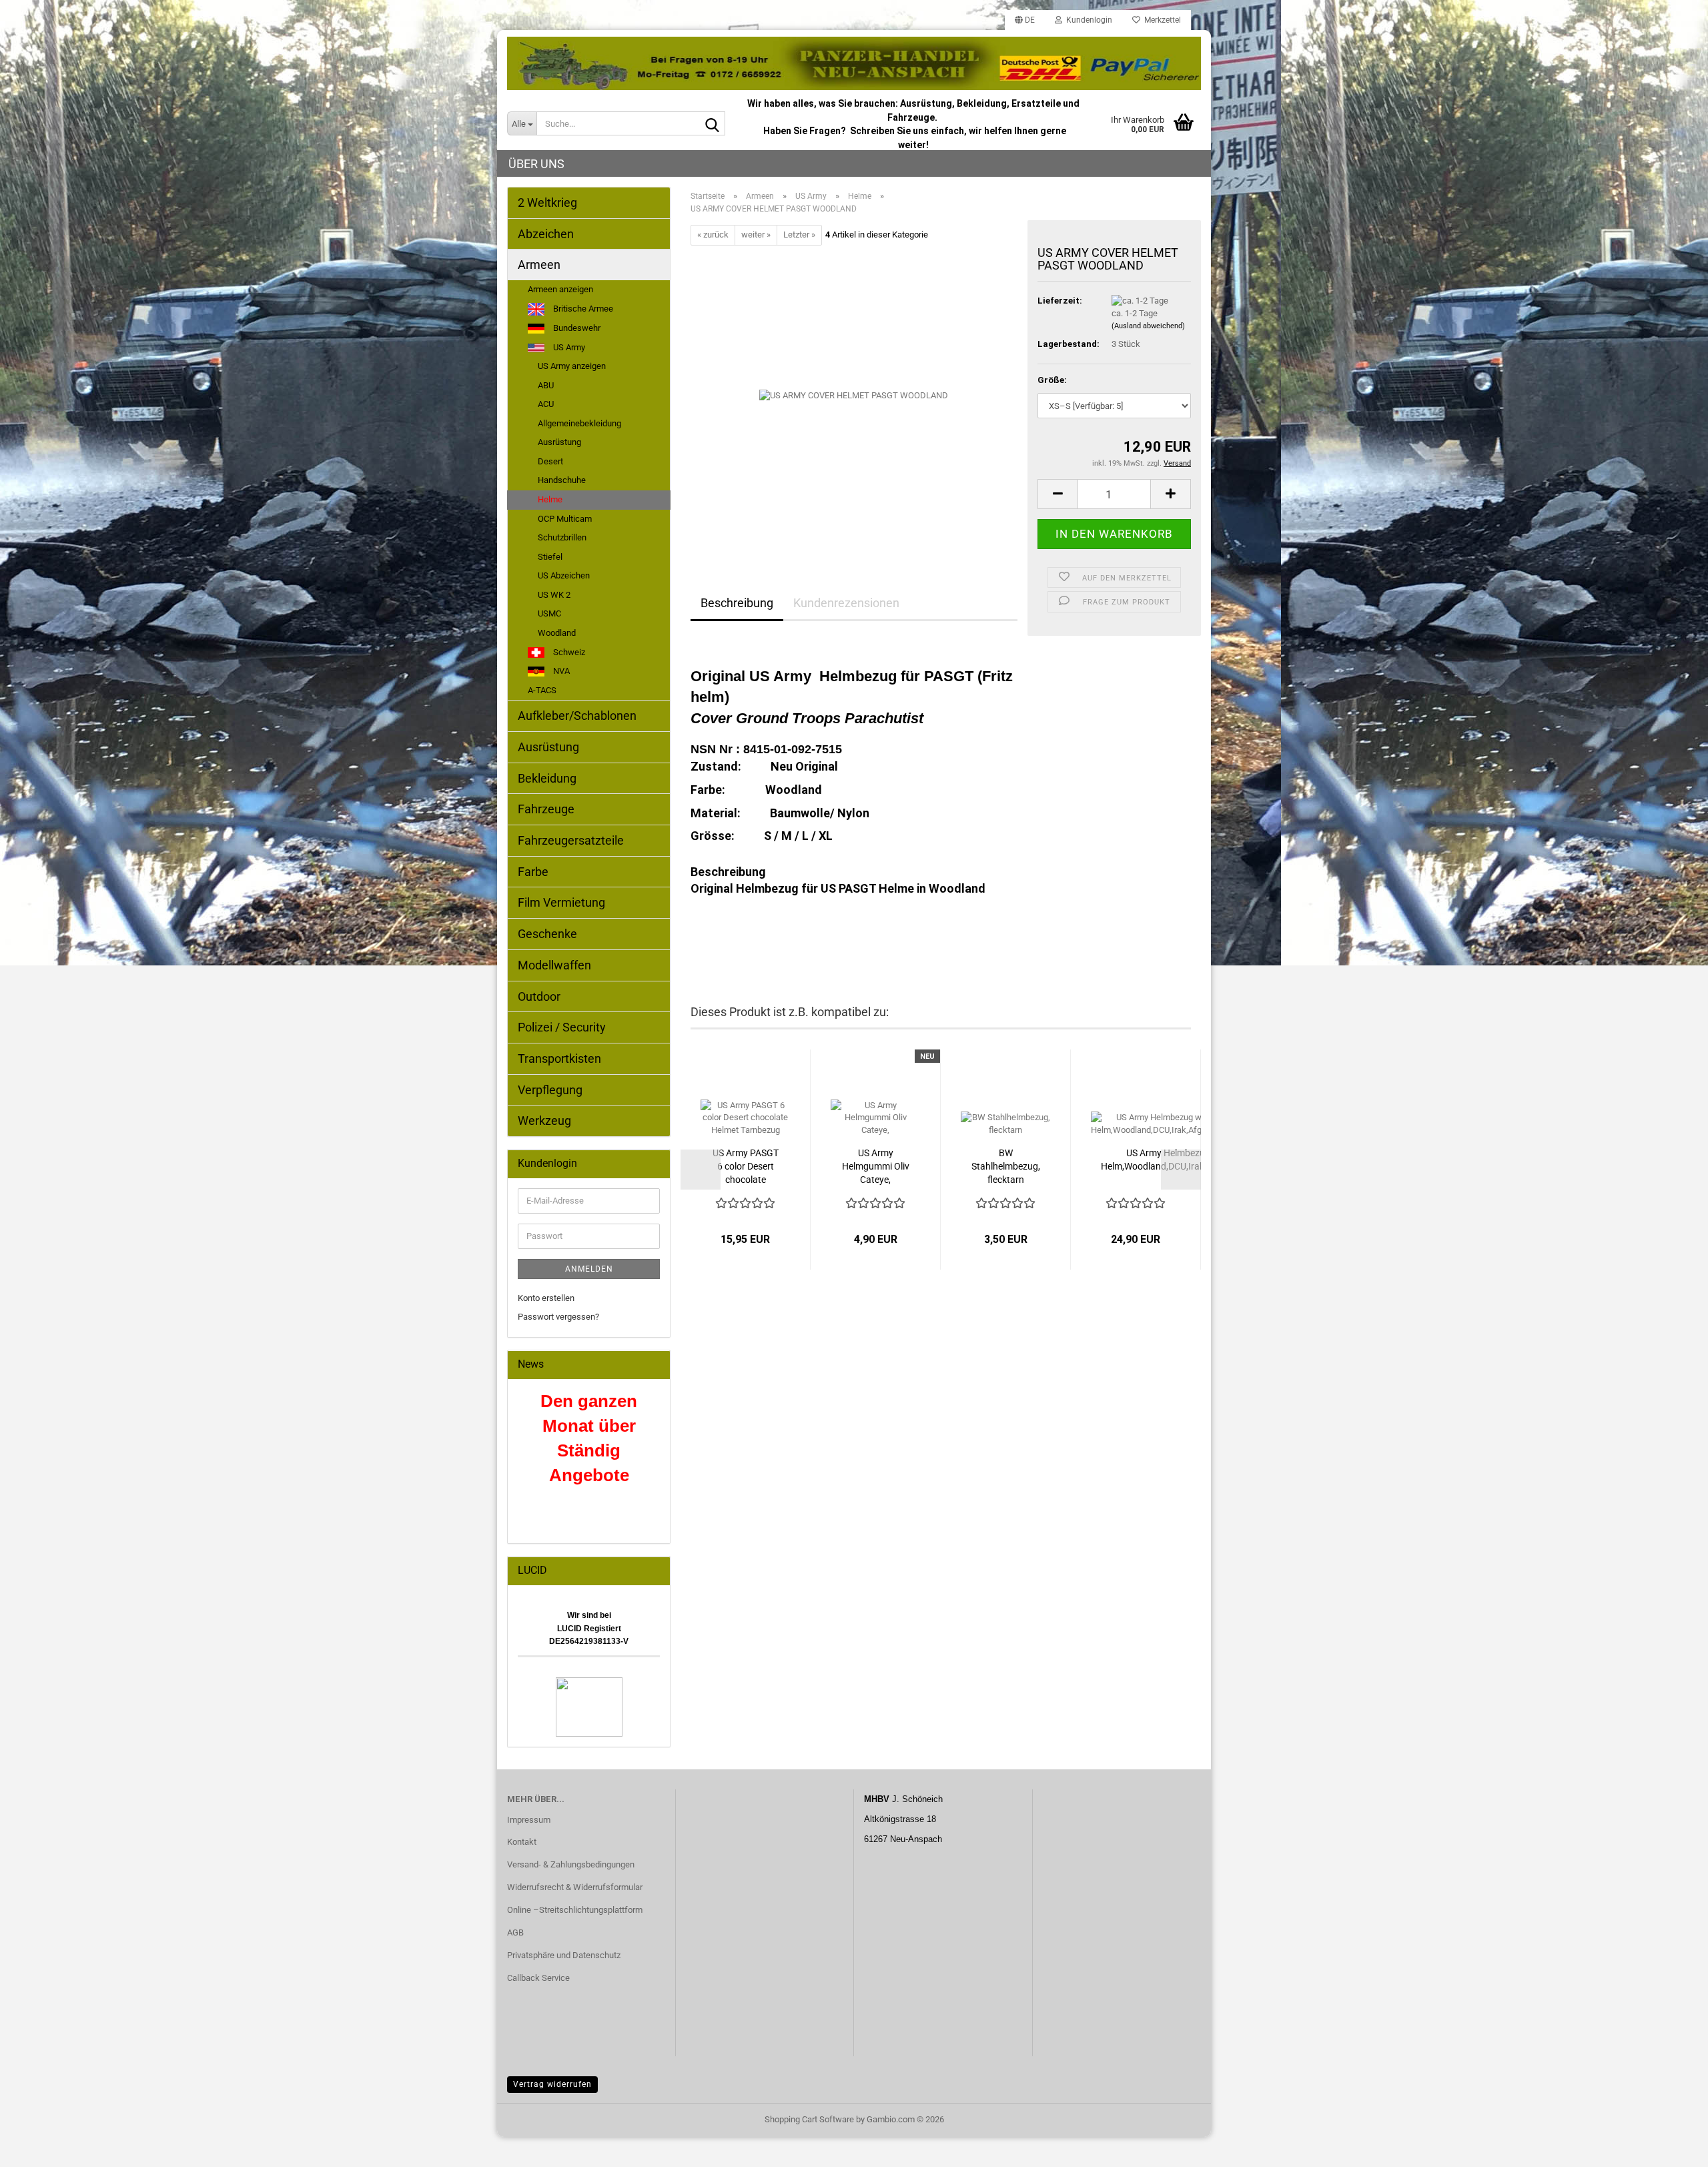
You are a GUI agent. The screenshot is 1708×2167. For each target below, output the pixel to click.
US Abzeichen (564, 575)
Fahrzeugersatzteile (571, 840)
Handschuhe (562, 480)
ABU (546, 385)
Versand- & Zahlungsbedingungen (571, 1864)
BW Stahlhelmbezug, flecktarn (1006, 1166)
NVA (560, 671)
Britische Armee (582, 309)
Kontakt (522, 1842)
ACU (546, 404)
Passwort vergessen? (558, 1317)
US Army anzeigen (572, 366)
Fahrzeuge (546, 809)
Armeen (539, 265)
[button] (1025, 20)
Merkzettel (1161, 20)
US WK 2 (554, 595)
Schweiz (568, 652)
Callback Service (538, 1978)
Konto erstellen (546, 1298)
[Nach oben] (1671, 2147)
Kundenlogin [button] (1087, 20)
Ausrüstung (559, 442)
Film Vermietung (561, 902)
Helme (550, 499)
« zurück (713, 235)
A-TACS (542, 690)
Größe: (1052, 380)
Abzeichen (546, 234)
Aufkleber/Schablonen (577, 716)
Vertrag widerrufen (552, 2084)
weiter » (756, 235)
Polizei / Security (562, 1027)
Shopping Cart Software (809, 2119)
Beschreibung (737, 603)
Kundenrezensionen (846, 603)
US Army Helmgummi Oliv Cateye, (876, 1166)
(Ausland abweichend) (1148, 326)
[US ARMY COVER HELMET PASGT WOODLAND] (854, 395)
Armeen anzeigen (560, 289)
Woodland (557, 633)
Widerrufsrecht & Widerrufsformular (575, 1887)
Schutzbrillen (562, 537)
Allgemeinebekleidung (579, 423)
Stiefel (550, 557)
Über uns (536, 164)
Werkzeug (544, 1121)
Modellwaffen (554, 965)
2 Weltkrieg (547, 202)
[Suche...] (713, 124)
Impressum (529, 1820)
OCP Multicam (565, 519)
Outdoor (539, 996)
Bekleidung (547, 778)
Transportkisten (559, 1058)
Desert (550, 461)
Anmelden (589, 1269)
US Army (568, 347)
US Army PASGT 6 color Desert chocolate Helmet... (746, 1167)
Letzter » (799, 235)
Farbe (533, 872)
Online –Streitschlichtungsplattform (575, 1910)
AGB (515, 1932)
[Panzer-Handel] (854, 63)
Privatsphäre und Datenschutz (564, 1955)
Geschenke (547, 934)
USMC (549, 613)
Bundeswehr (576, 328)
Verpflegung (550, 1090)
